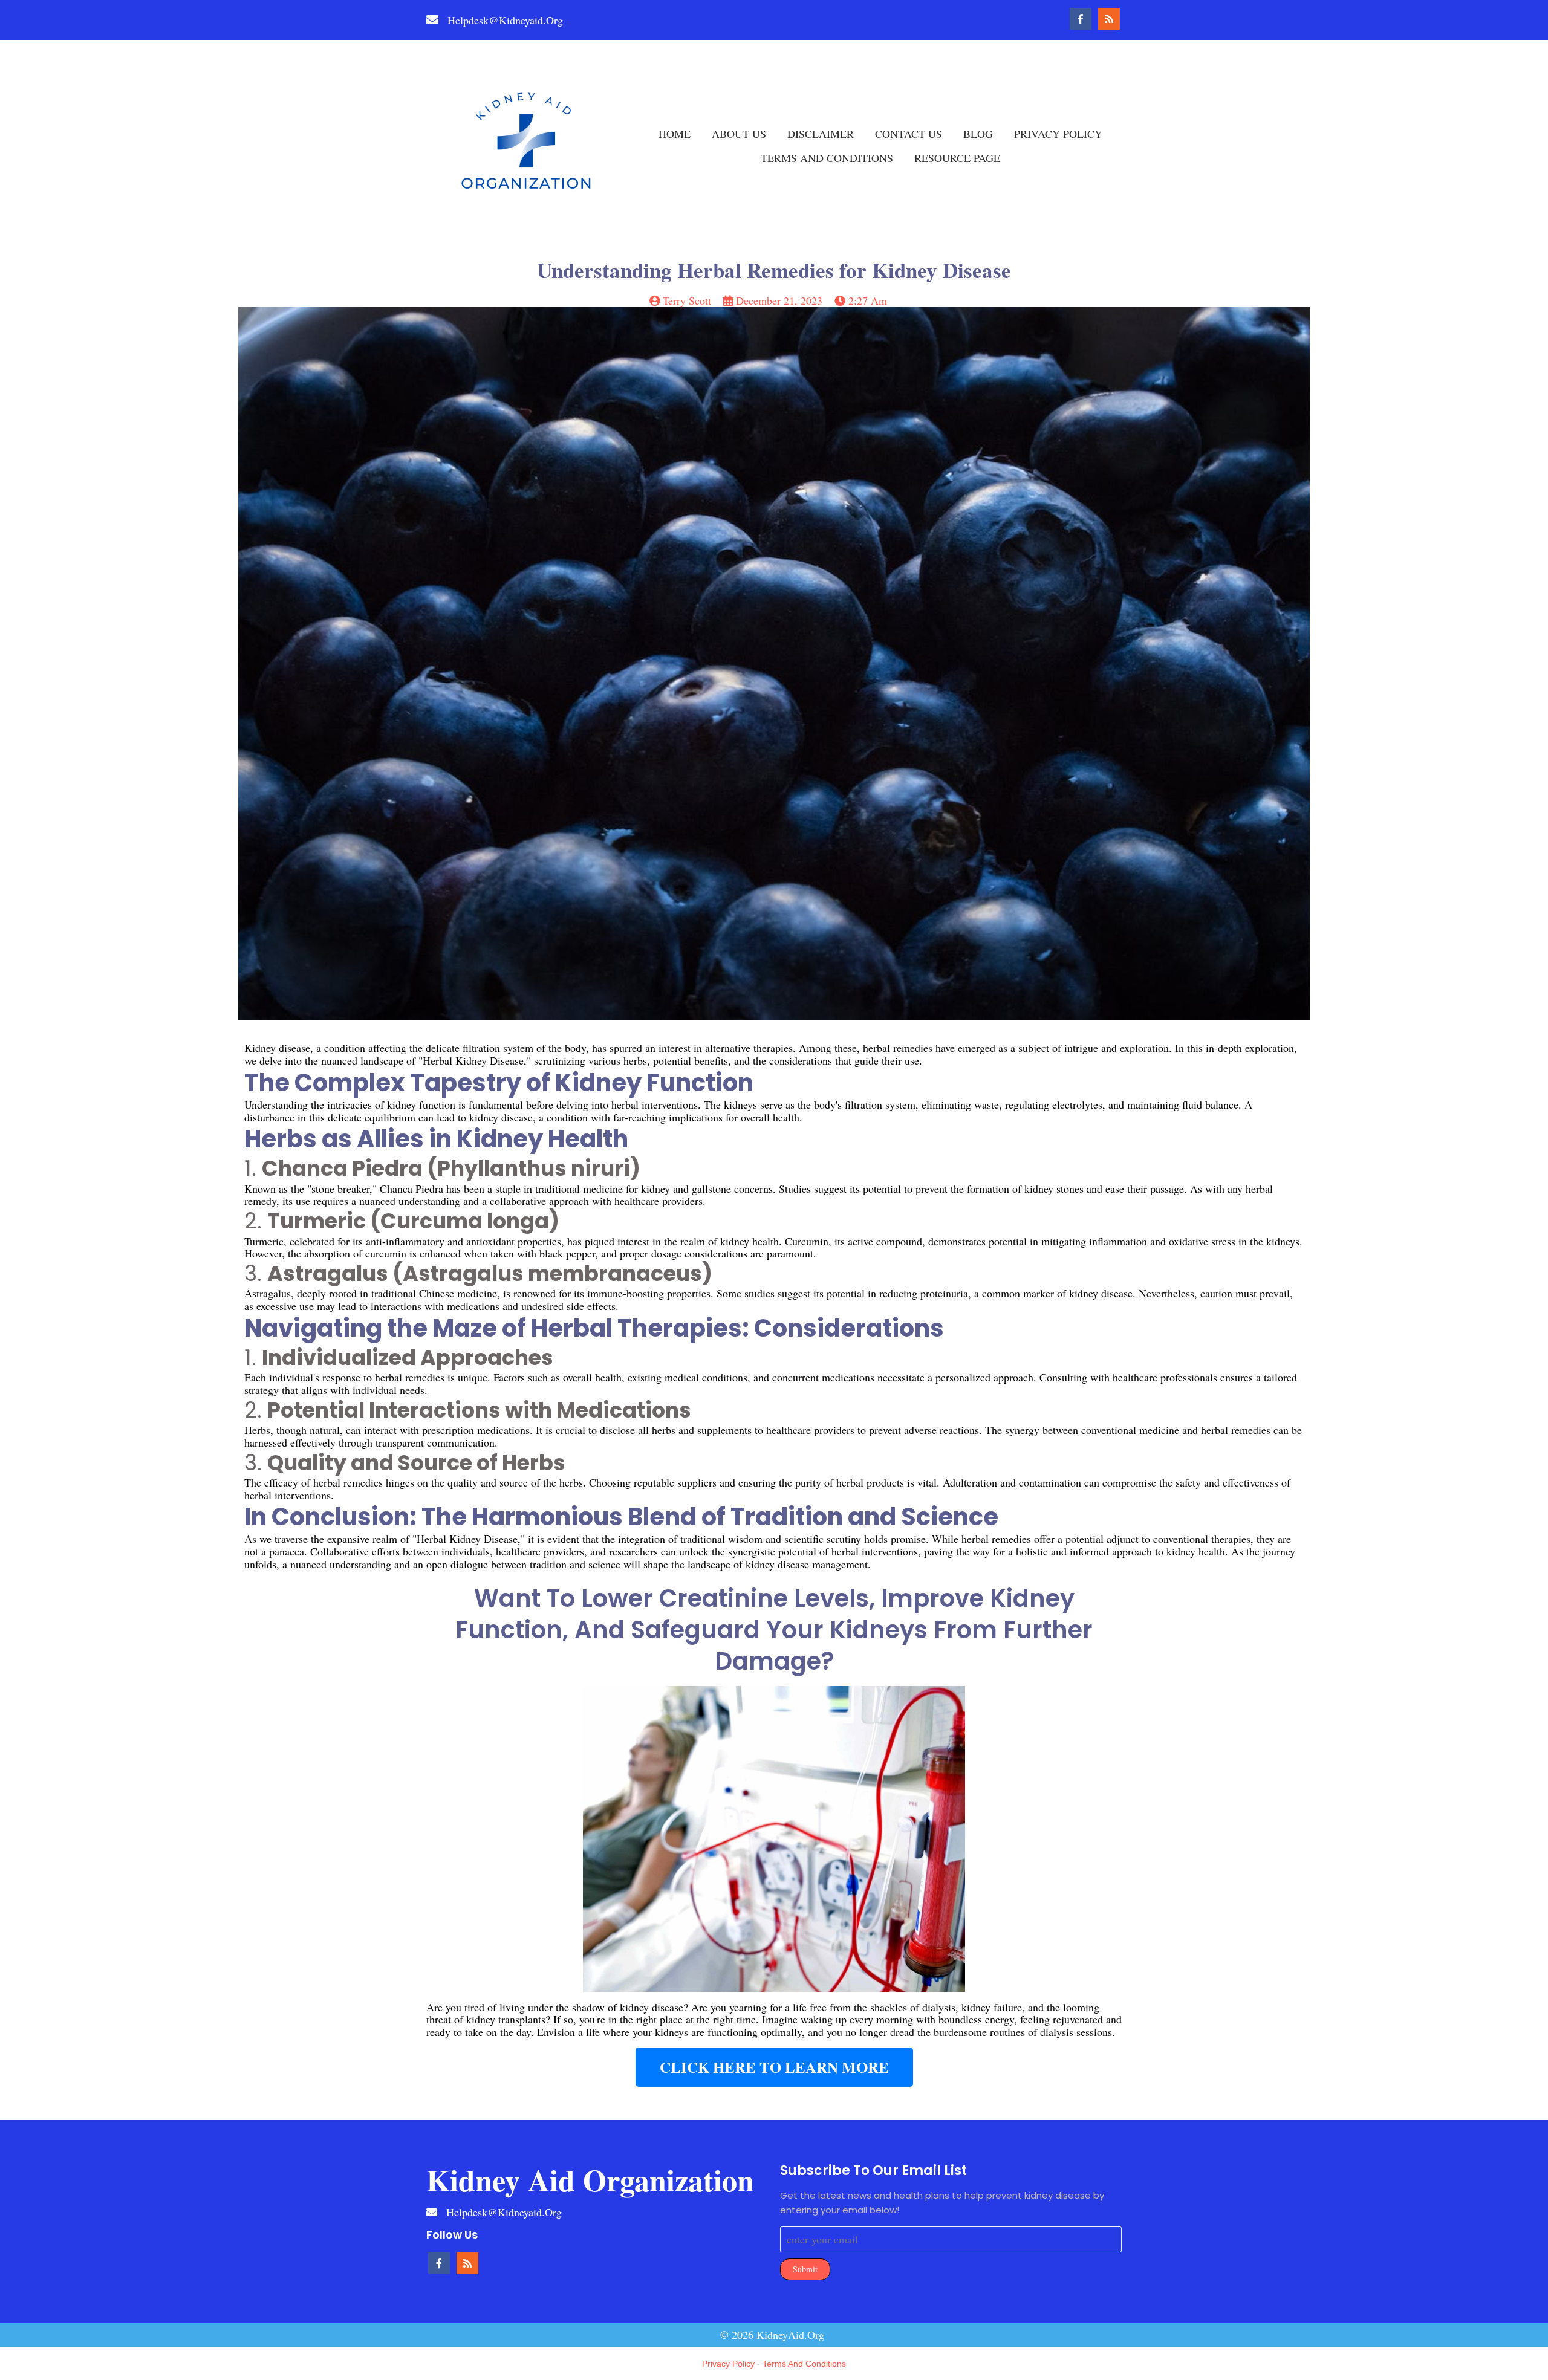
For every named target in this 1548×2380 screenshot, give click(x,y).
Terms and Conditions (804, 2364)
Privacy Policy (728, 2364)
